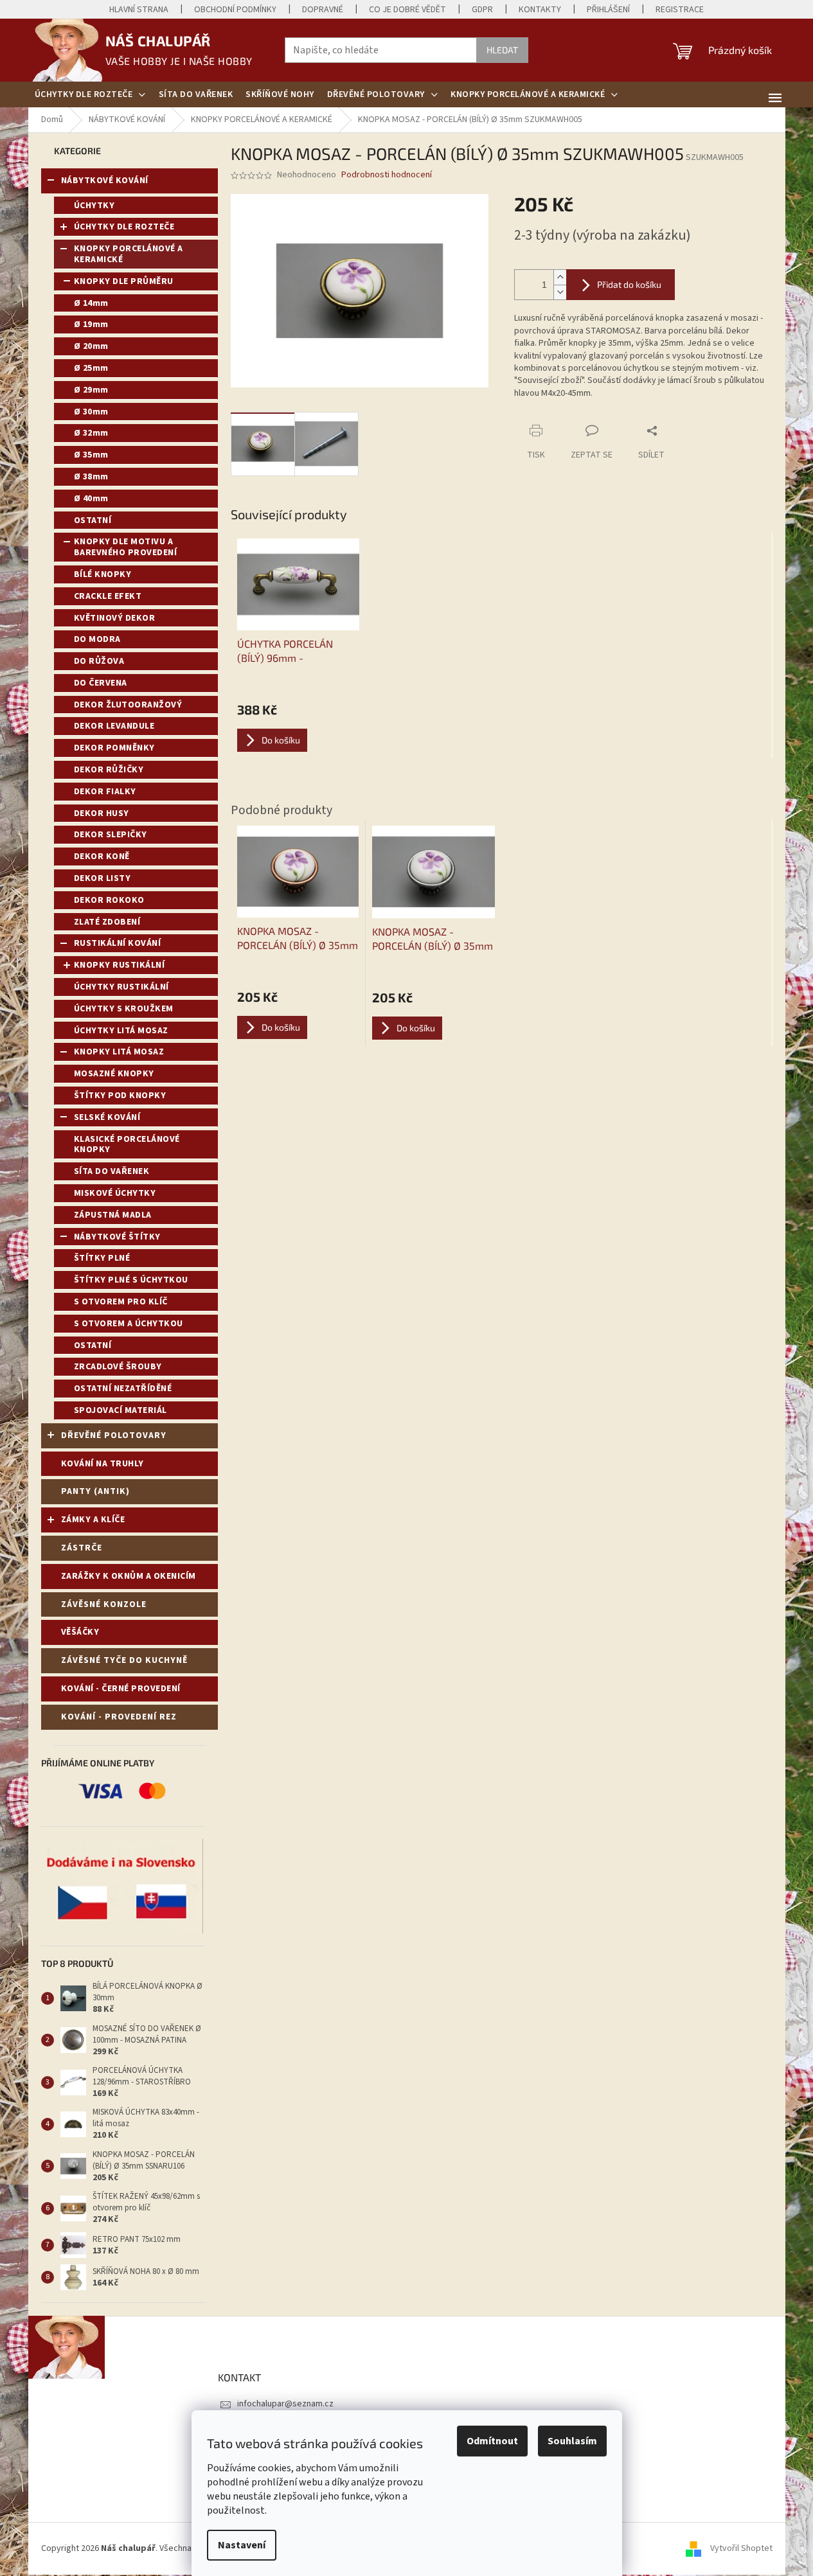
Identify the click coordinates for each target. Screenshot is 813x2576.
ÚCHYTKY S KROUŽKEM (124, 1009)
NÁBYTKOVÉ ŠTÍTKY (117, 1237)
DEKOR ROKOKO (109, 900)
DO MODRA (97, 639)
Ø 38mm (91, 477)
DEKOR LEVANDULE (114, 726)
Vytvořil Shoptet (741, 2548)
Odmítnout (492, 2441)
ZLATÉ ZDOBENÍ (107, 922)
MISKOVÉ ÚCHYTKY (115, 1193)
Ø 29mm (91, 390)
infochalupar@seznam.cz (285, 2404)
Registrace (680, 10)
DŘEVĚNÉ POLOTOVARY (114, 1435)
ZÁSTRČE (82, 1548)
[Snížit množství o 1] (560, 292)
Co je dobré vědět (407, 10)
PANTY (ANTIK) (95, 1491)
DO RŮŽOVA (99, 661)
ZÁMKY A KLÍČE (93, 1520)
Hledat (502, 50)
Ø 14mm (91, 303)
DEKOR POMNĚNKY (114, 748)
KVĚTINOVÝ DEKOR (115, 618)
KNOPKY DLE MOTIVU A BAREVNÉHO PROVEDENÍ (126, 547)
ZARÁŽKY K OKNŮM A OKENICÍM (129, 1576)
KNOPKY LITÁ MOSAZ (119, 1052)
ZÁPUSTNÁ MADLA (113, 1215)
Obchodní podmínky (235, 10)
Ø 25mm (91, 368)
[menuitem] (90, 94)
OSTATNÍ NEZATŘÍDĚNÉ (123, 1389)
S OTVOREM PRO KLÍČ (121, 1302)
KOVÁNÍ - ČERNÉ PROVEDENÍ (121, 1689)
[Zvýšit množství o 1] (560, 277)
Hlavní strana (139, 10)
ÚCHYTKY (94, 206)
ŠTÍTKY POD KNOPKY (120, 1096)
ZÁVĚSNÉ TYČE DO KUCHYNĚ (124, 1660)
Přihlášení (608, 10)
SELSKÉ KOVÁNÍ (107, 1117)
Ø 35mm (91, 455)
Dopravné (323, 10)
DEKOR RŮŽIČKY (109, 770)
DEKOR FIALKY (105, 792)
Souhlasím (572, 2441)
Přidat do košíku (629, 284)
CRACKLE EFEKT (108, 596)
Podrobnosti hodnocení (387, 175)
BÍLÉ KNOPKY (103, 574)
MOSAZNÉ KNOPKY (114, 1074)
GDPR (482, 10)
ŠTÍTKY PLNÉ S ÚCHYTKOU (131, 1280)
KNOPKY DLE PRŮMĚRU (124, 281)
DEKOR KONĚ (102, 857)
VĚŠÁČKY (80, 1632)
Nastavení (242, 2545)
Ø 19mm (91, 324)
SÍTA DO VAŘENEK (112, 1171)
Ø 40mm (91, 499)
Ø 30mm (91, 412)
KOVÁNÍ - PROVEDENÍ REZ (119, 1717)
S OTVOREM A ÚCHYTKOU (129, 1324)
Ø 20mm (91, 346)
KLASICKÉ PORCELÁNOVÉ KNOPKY (127, 1145)
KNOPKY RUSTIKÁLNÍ (120, 965)
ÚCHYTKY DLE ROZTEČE (124, 227)
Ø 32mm (91, 433)
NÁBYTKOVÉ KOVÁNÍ (105, 181)
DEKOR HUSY (102, 813)
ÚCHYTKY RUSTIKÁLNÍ (121, 987)
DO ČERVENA (101, 683)
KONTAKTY (540, 10)
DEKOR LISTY (103, 878)
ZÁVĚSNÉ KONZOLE (104, 1604)
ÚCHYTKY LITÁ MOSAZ (121, 1031)
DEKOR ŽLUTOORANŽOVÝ (128, 705)
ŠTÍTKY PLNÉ (102, 1258)
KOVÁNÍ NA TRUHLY (103, 1464)
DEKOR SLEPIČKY (111, 835)
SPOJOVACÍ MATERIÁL (121, 1410)
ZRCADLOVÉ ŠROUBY (118, 1367)
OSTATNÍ (93, 520)
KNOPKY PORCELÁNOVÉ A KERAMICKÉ (129, 254)
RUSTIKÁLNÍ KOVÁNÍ (118, 943)
